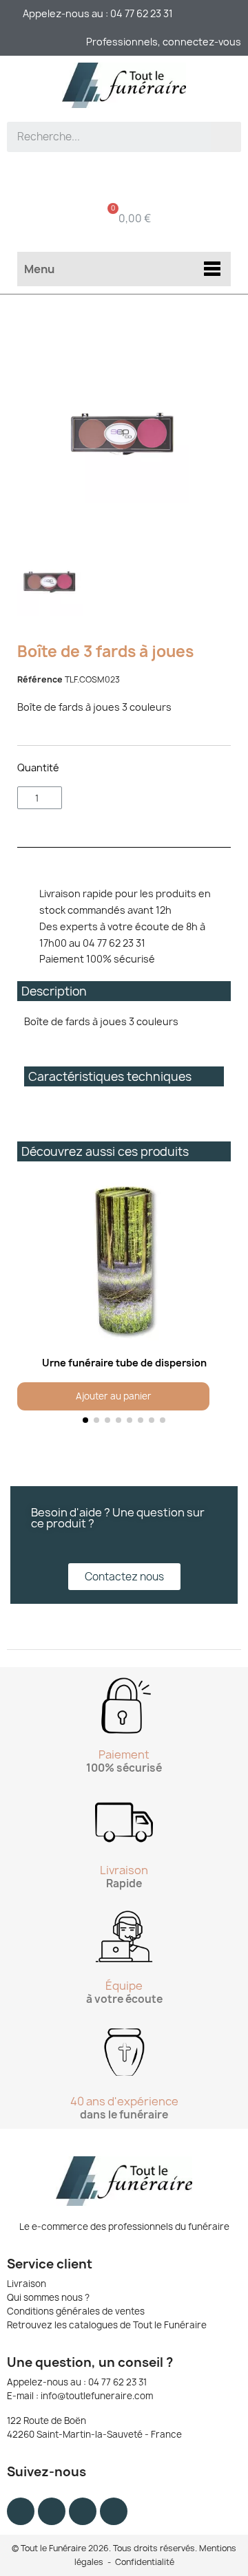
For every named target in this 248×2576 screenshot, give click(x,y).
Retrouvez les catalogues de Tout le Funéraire (107, 2325)
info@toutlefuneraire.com (97, 2396)
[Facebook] (21, 2511)
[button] (31, 1303)
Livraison (27, 2284)
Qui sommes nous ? (48, 2297)
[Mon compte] (124, 176)
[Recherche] (226, 137)
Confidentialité (145, 2562)
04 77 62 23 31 (117, 2382)
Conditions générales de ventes (76, 2311)
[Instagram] (52, 2511)
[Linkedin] (114, 2511)
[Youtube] (83, 2511)
